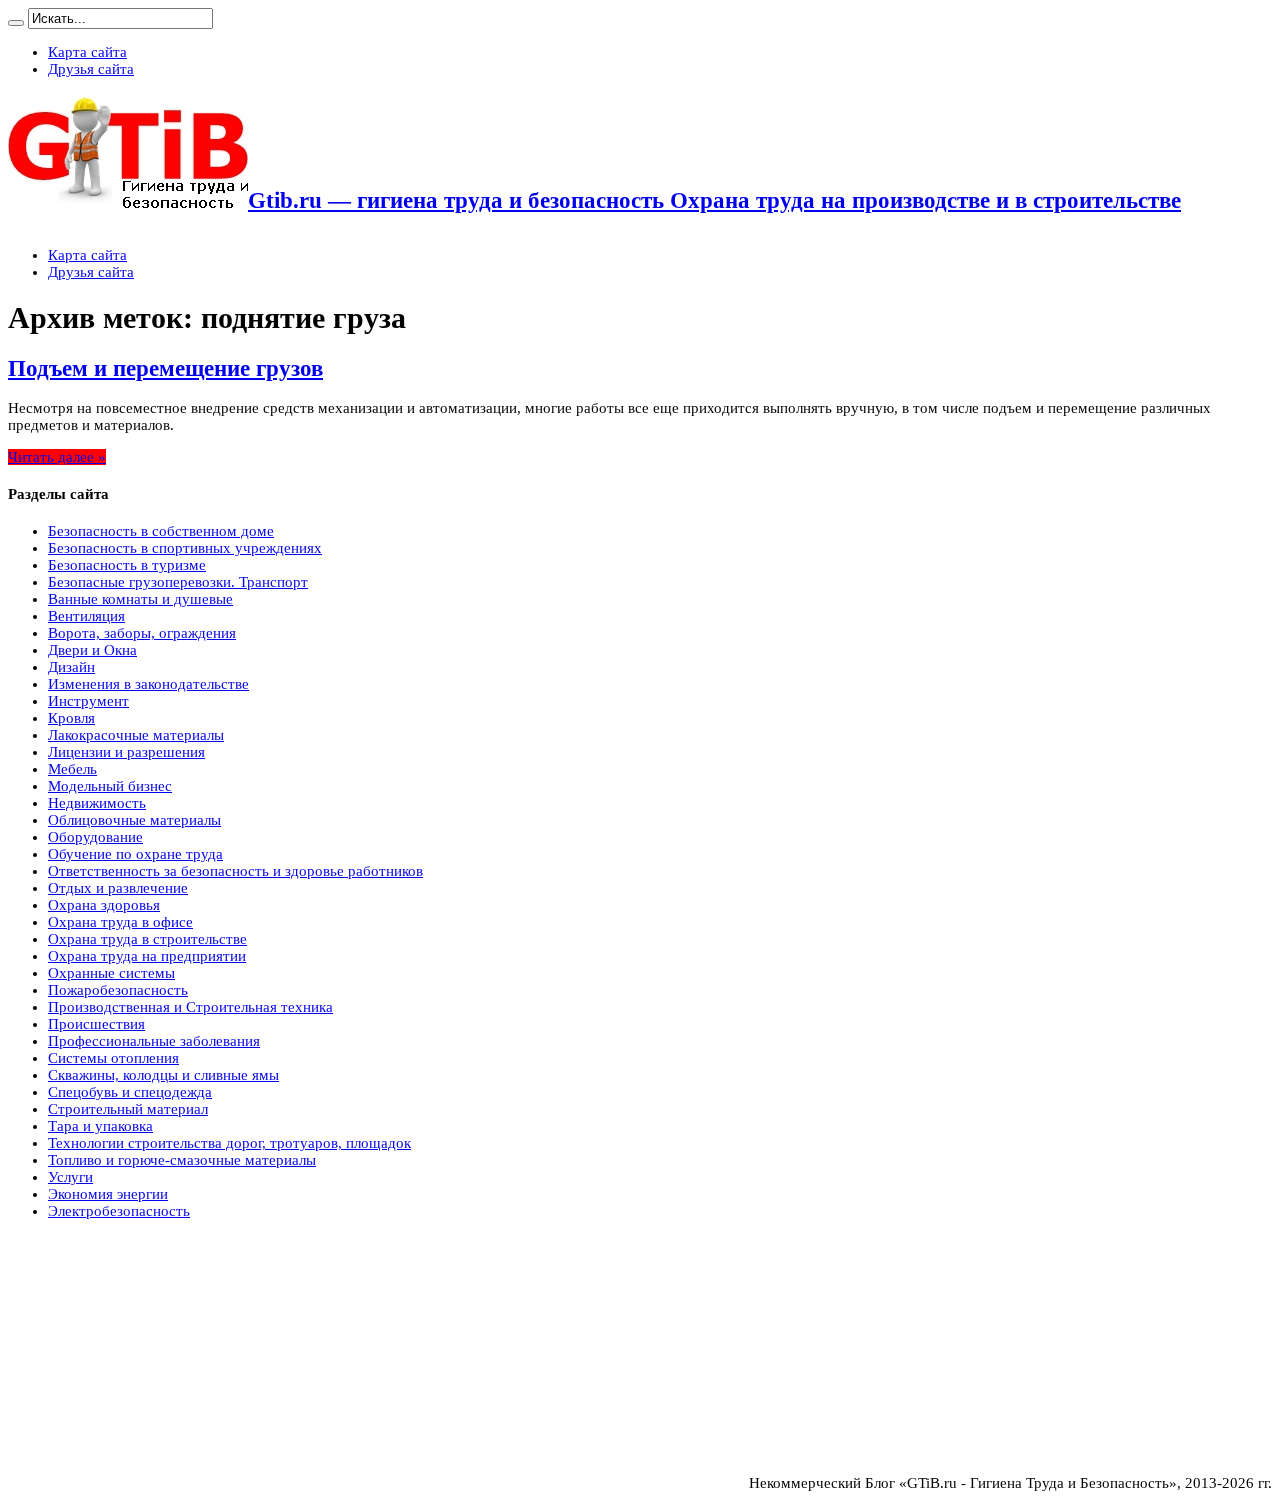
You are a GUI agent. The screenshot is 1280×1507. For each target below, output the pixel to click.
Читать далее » (57, 457)
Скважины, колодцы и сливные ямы (163, 1075)
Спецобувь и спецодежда (130, 1092)
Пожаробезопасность (118, 990)
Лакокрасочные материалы (136, 735)
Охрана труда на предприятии (147, 956)
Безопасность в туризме (127, 565)
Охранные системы (111, 973)
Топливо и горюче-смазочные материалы (182, 1160)
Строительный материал (128, 1109)
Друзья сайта (91, 69)
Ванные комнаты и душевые (140, 599)
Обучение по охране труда (135, 854)
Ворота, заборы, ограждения (142, 633)
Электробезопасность (119, 1211)
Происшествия (96, 1024)
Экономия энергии (108, 1194)
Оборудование (95, 837)
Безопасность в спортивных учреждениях (185, 548)
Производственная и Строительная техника (190, 1007)
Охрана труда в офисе (120, 922)
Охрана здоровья (104, 905)
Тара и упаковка (100, 1126)
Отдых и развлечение (118, 888)
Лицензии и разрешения (126, 752)
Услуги (70, 1177)
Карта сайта (87, 52)
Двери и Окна (92, 650)
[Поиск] (16, 23)
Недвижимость (97, 803)
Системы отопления (113, 1058)
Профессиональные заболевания (154, 1041)
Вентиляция (86, 616)
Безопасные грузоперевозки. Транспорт (178, 582)
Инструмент (88, 701)
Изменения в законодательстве (148, 684)
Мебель (72, 769)
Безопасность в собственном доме (161, 531)
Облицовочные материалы (134, 820)
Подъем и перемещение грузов (165, 368)
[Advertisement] (158, 1290)
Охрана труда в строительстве (147, 939)
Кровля (71, 718)
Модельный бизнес (110, 786)
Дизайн (71, 667)
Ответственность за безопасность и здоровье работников (235, 871)
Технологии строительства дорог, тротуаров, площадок (229, 1143)
